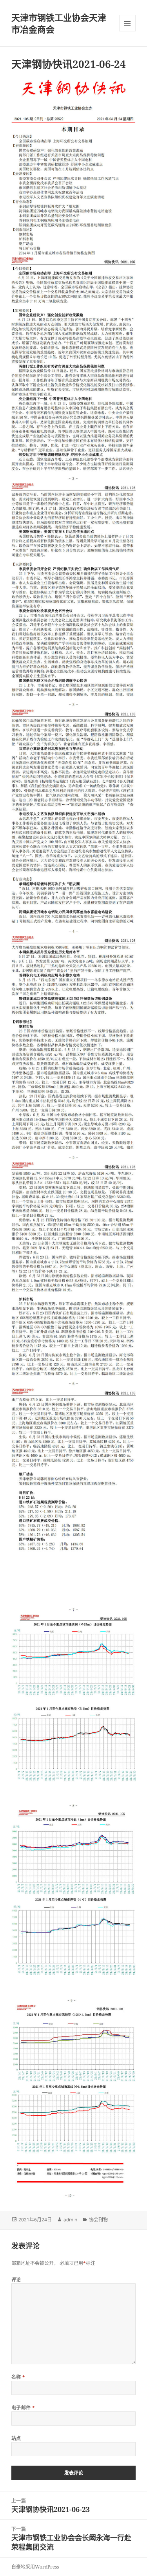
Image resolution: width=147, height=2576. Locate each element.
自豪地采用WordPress (35, 2567)
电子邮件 (23, 2408)
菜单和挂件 (127, 23)
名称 (18, 2377)
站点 (16, 2438)
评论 (16, 2280)
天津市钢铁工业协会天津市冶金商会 (59, 23)
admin (70, 2220)
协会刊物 (98, 2220)
